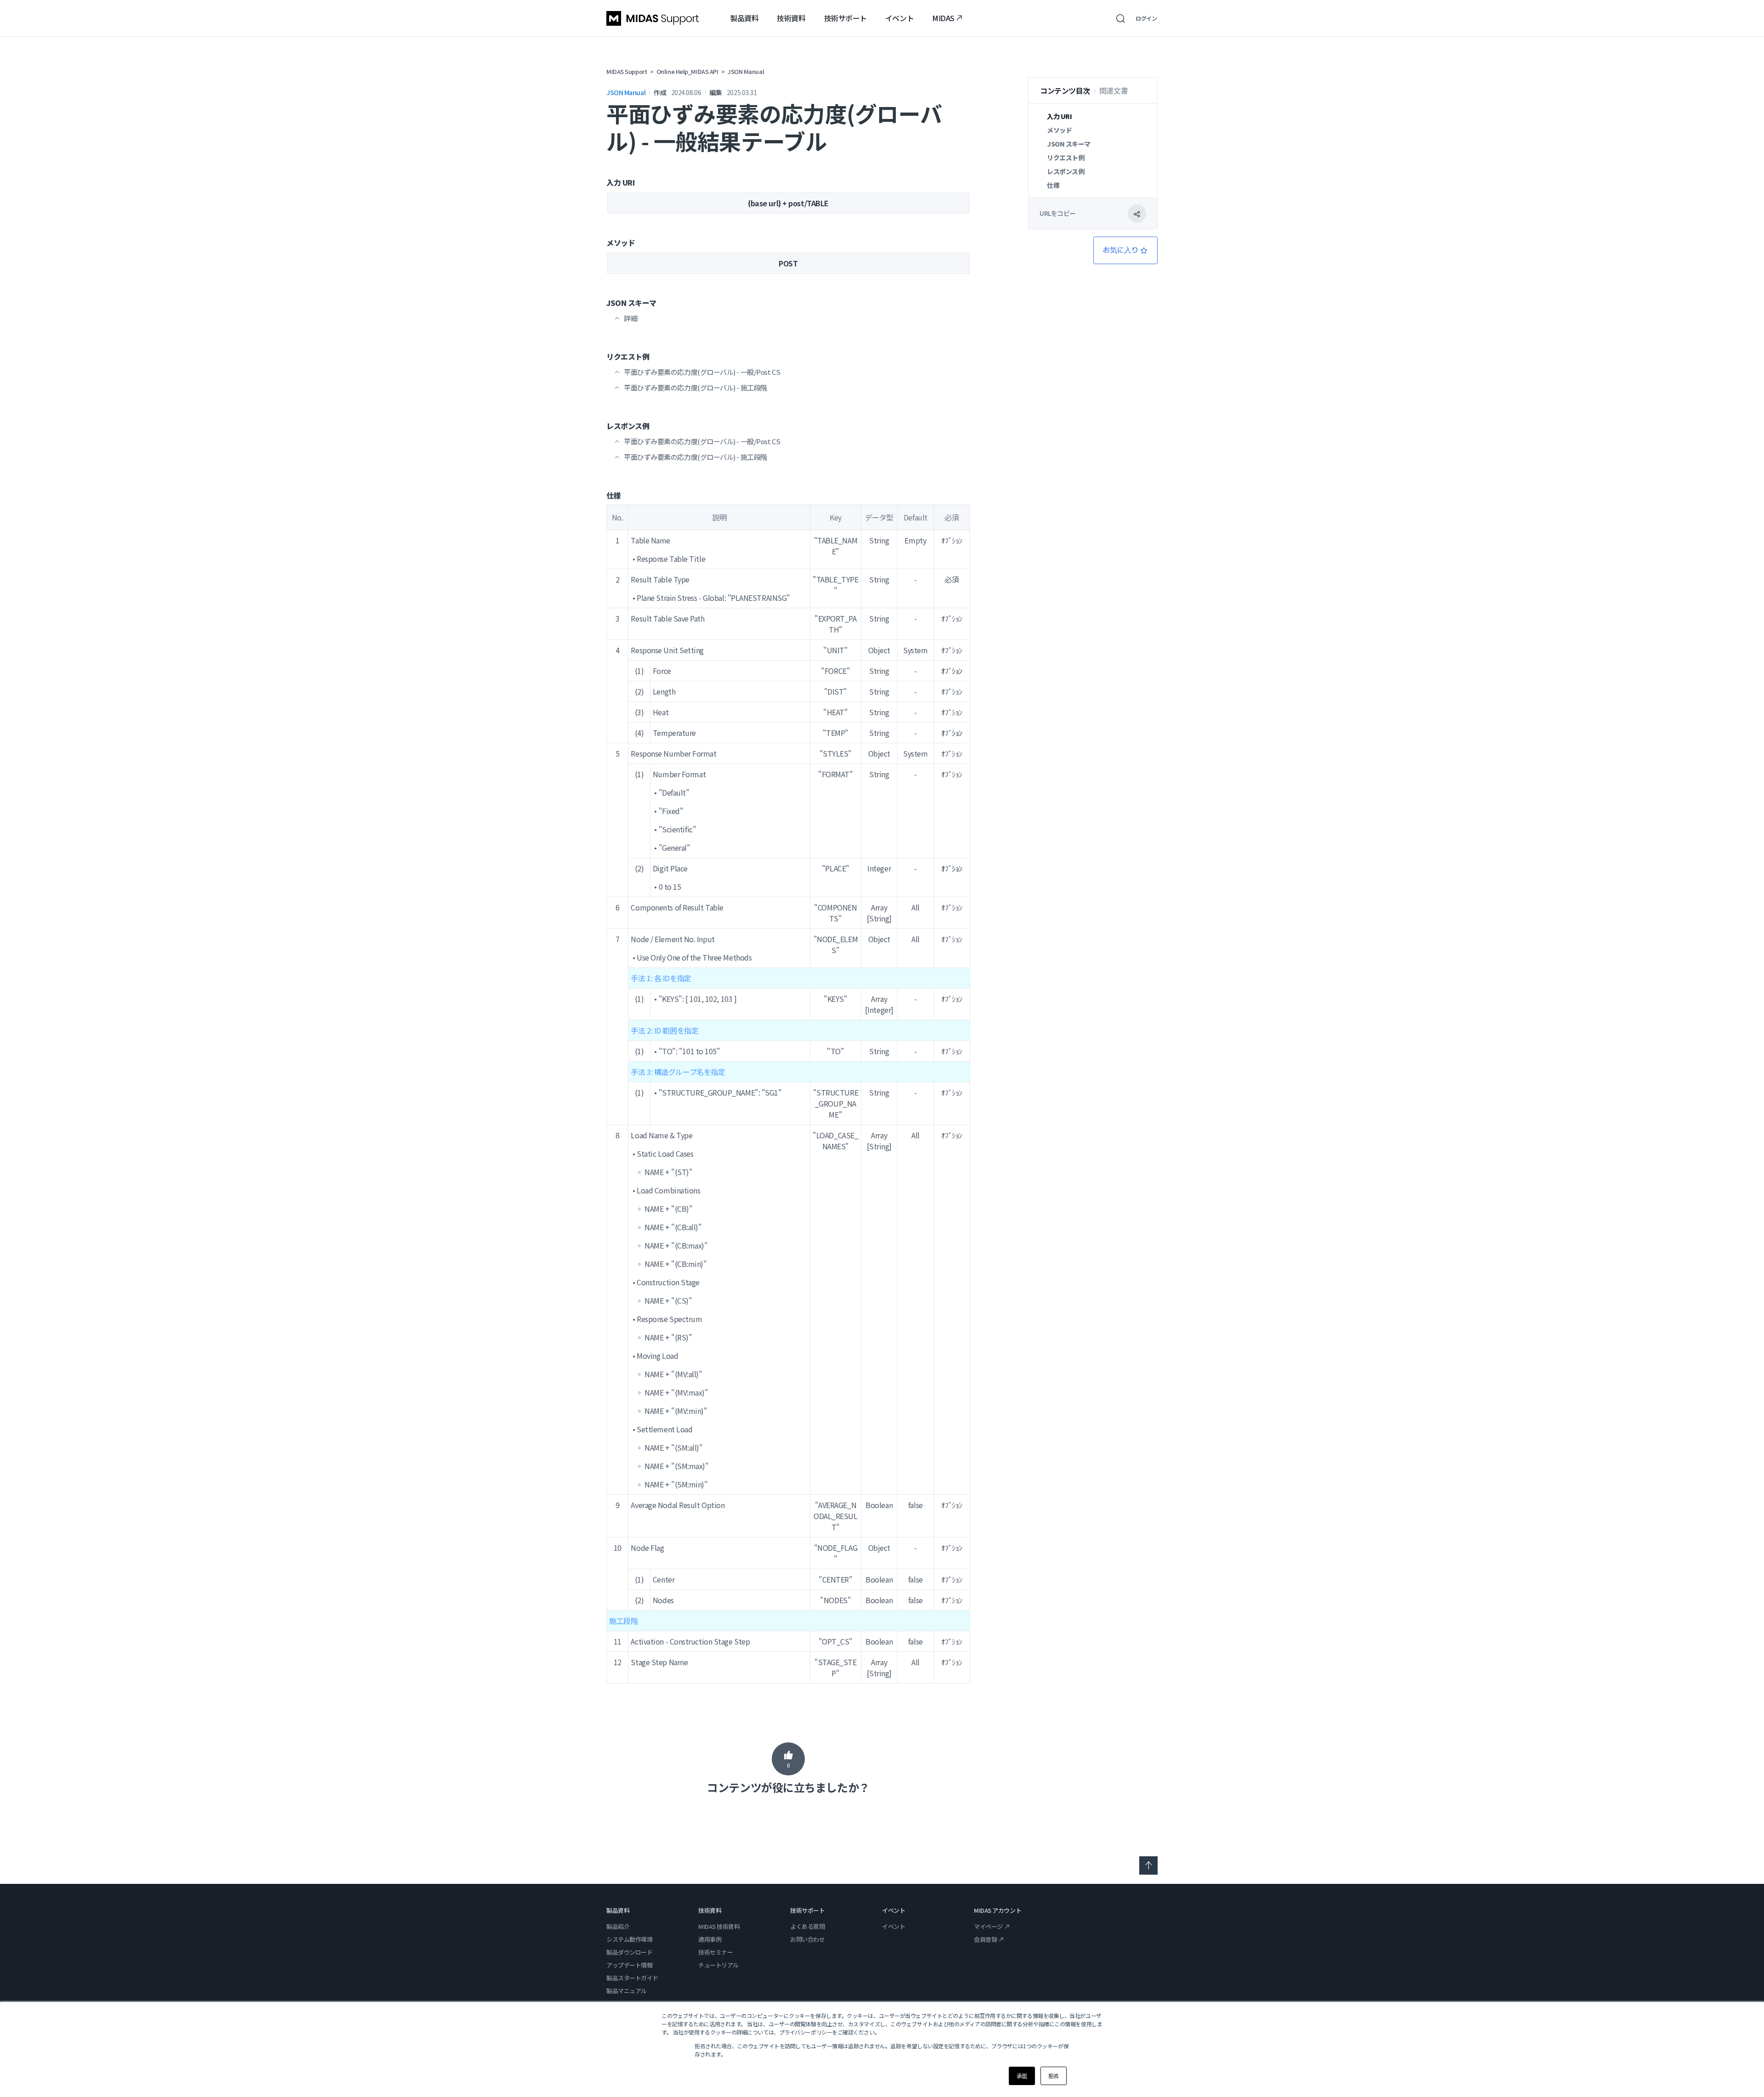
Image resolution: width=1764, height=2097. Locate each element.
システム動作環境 (629, 1939)
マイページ (988, 1926)
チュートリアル (718, 1965)
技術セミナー (715, 1952)
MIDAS (943, 18)
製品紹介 (618, 1926)
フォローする (1125, 250)
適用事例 (710, 1939)
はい (788, 1759)
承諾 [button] (1022, 2076)
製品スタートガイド (632, 1978)
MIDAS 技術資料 (719, 1926)
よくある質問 (807, 1926)
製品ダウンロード (629, 1952)
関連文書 (1114, 90)
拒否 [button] (1054, 2076)
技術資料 (791, 18)
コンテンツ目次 (1065, 90)
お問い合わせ (807, 1939)
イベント (899, 18)
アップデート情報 (629, 1965)
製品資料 (744, 18)
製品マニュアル (627, 1991)
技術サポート (845, 18)
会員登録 (985, 1939)
